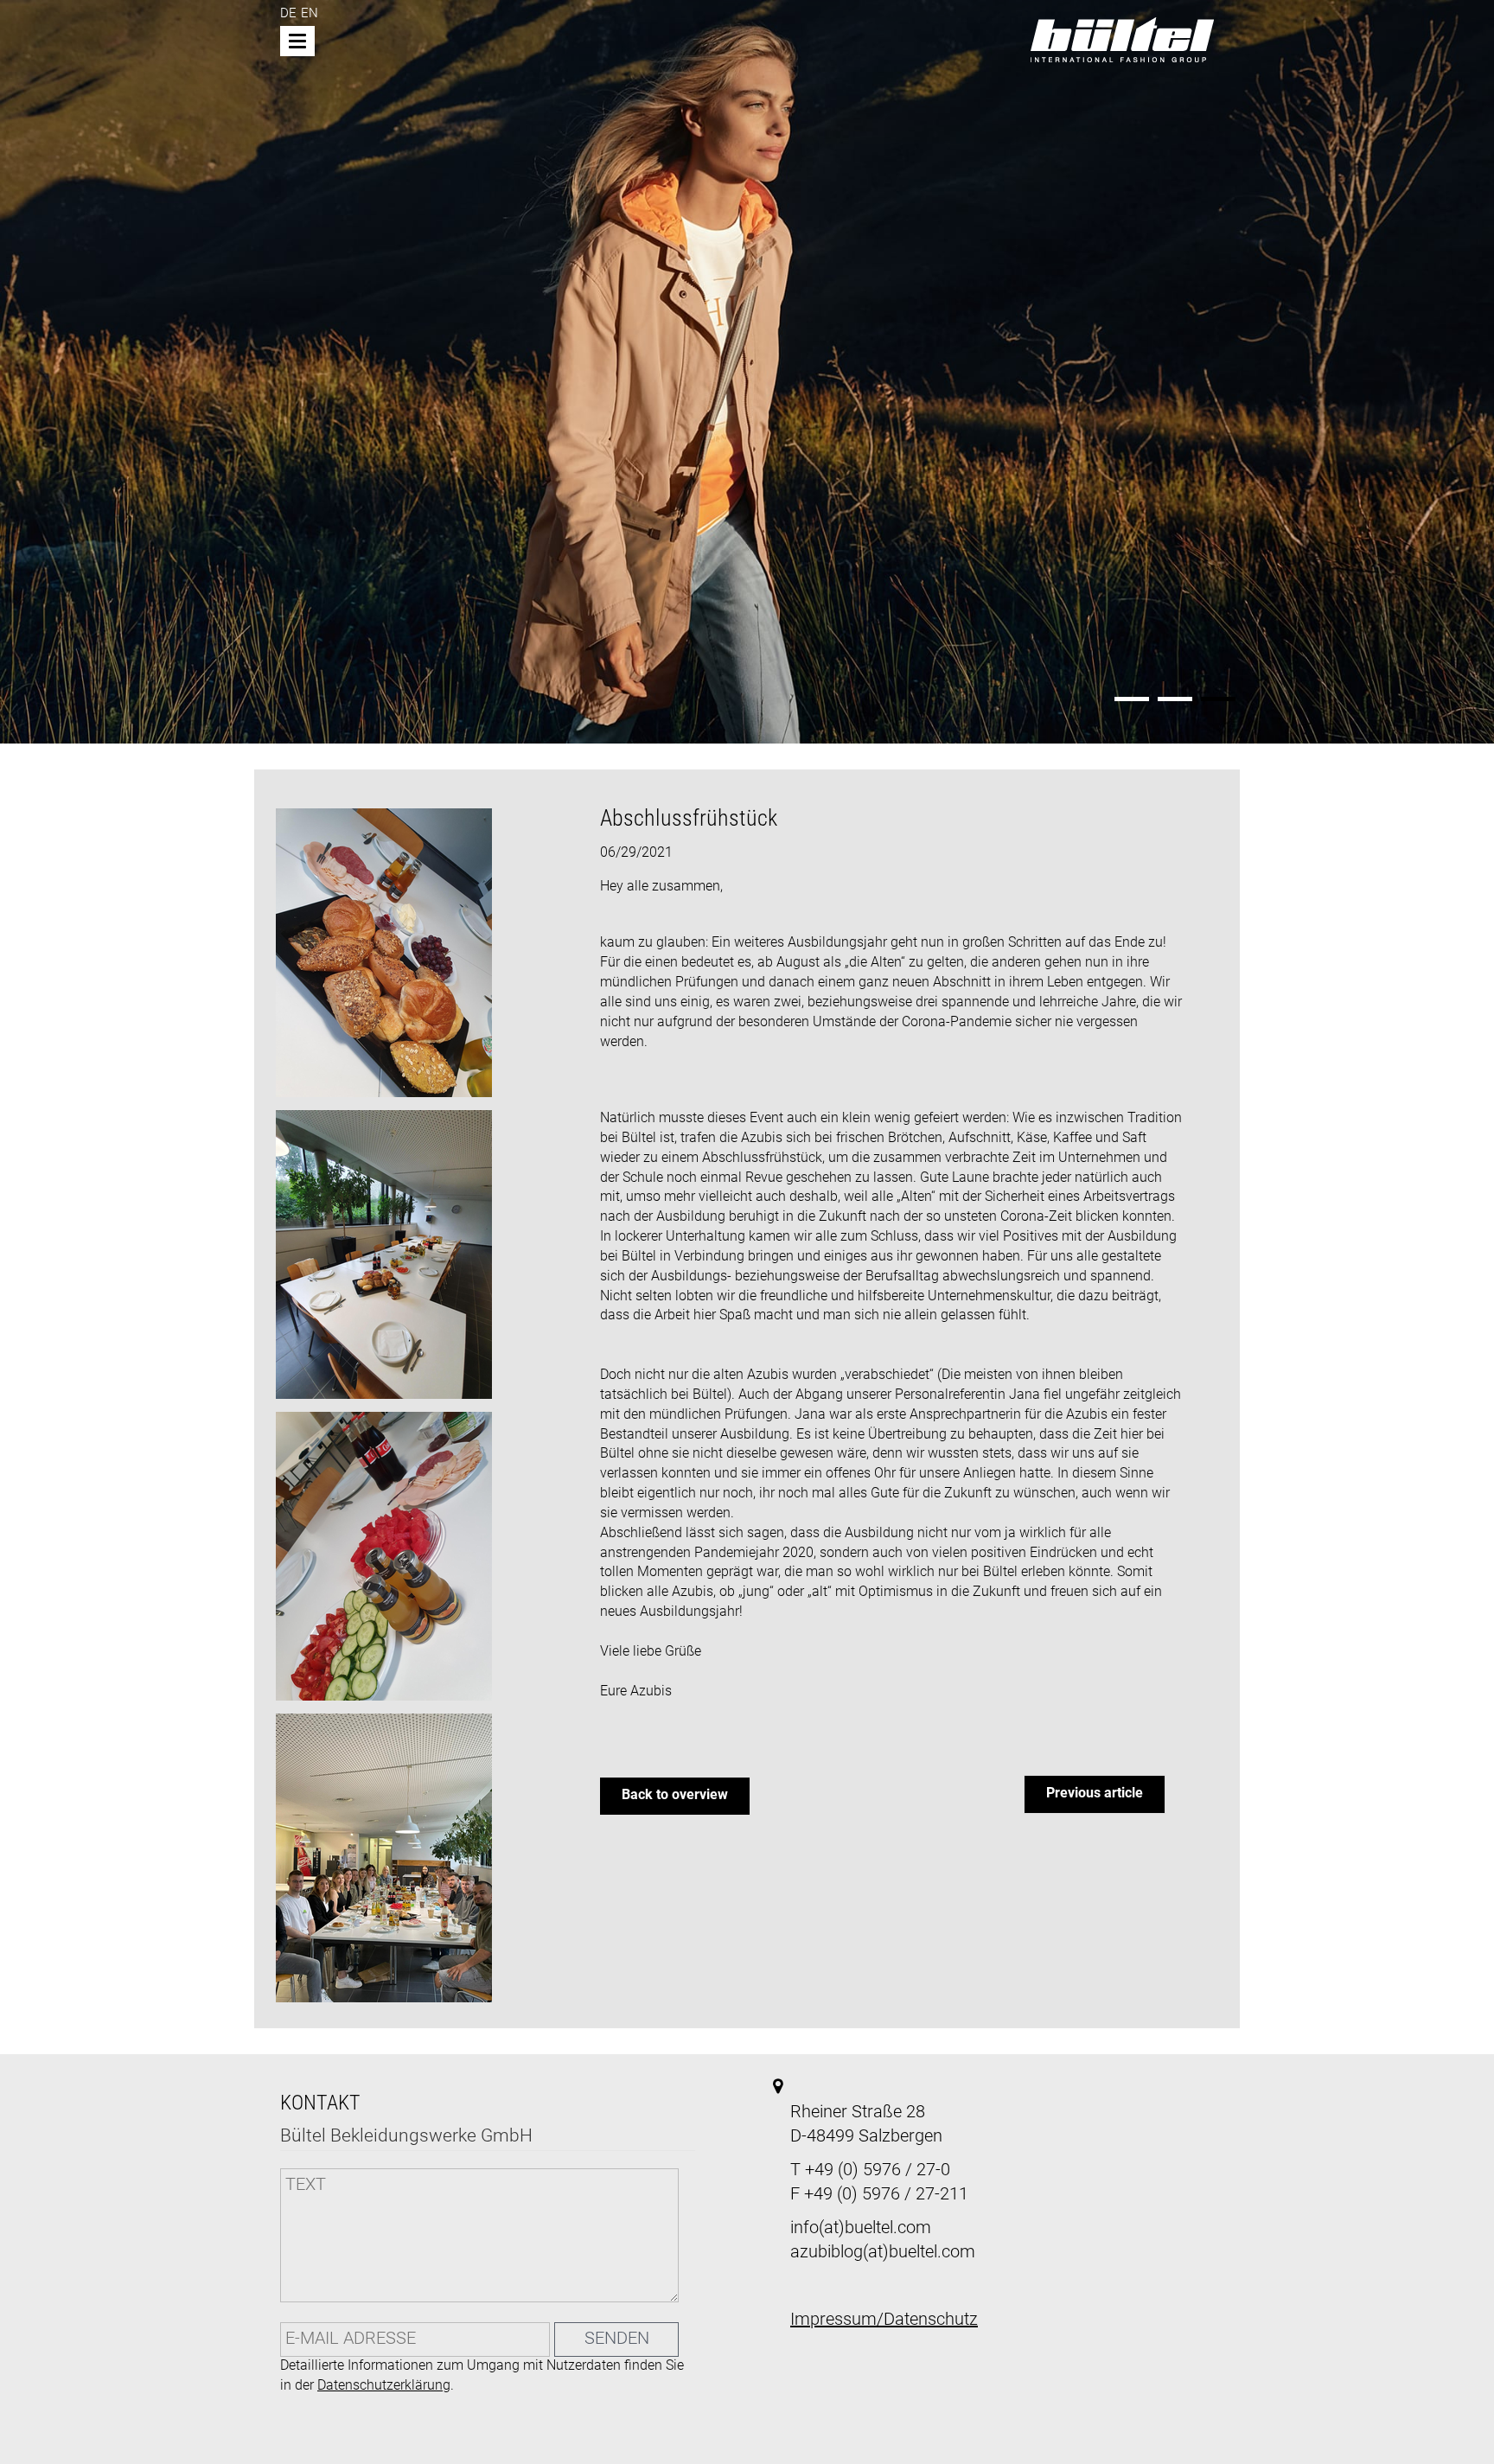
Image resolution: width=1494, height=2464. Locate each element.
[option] (747, 373)
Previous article (1095, 1794)
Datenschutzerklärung (384, 2386)
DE (288, 14)
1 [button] (1132, 699)
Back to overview (675, 1796)
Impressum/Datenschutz (884, 2320)
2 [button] (1175, 699)
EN (310, 14)
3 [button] (1218, 699)
